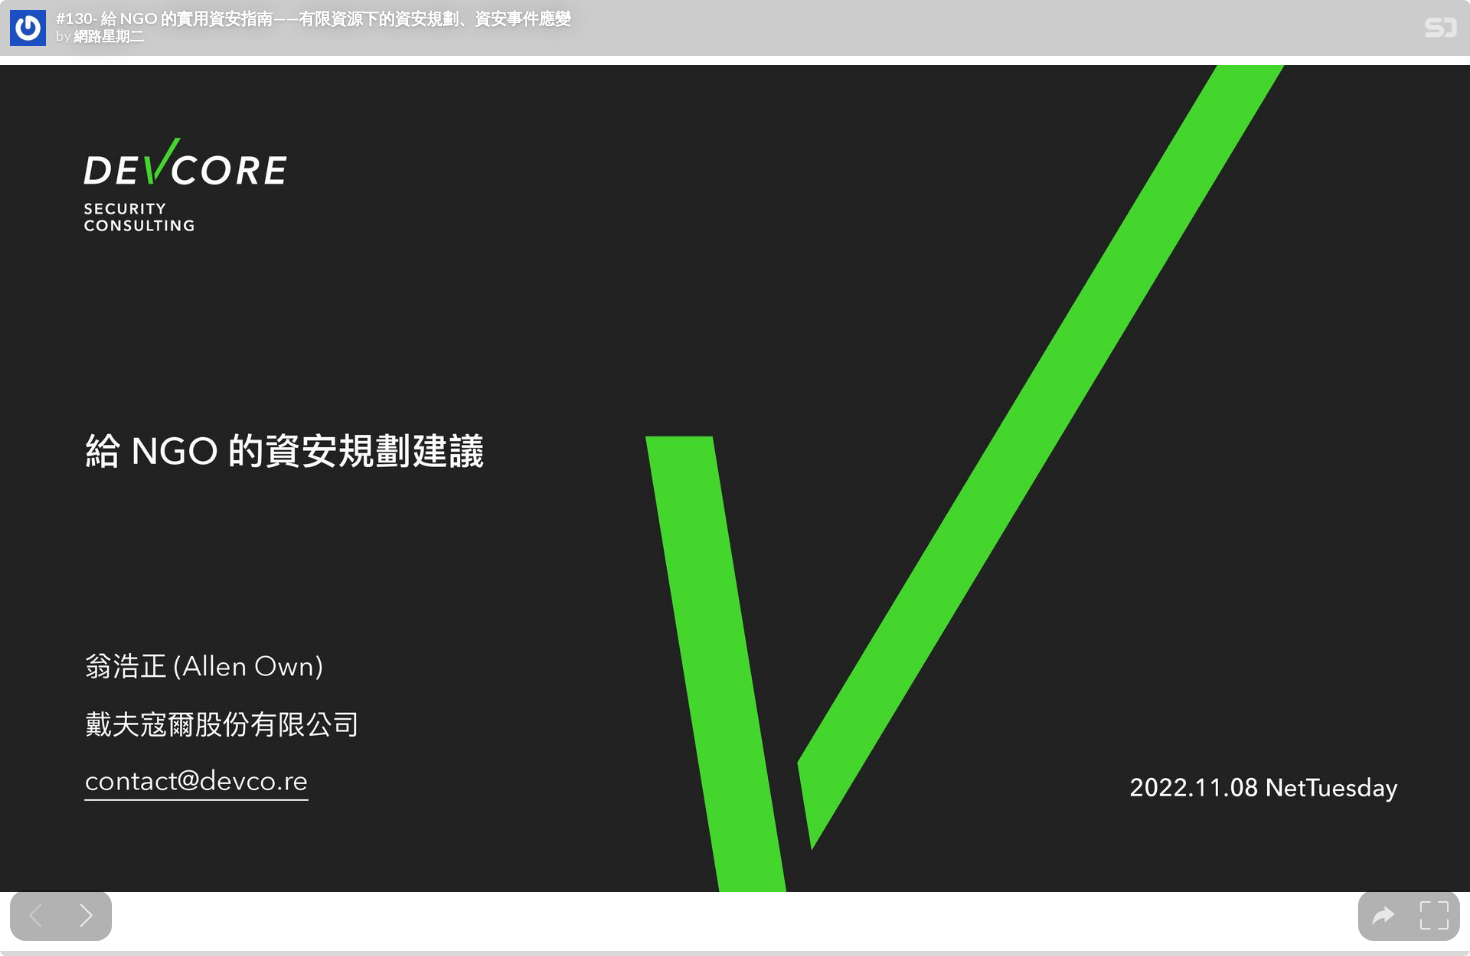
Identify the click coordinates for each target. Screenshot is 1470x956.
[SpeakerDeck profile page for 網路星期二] (28, 29)
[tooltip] (1383, 915)
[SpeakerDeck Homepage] (1441, 31)
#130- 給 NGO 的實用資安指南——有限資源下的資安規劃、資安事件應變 (313, 18)
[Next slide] (86, 915)
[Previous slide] (35, 915)
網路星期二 (109, 36)
